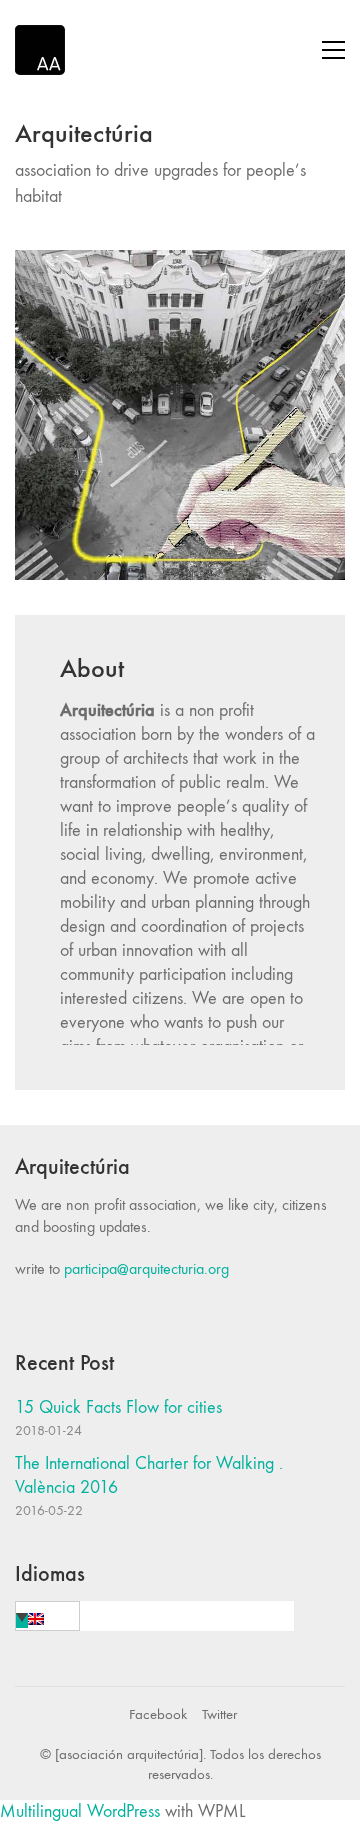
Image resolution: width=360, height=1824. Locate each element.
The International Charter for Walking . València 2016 (149, 1475)
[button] (333, 50)
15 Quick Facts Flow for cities (118, 1407)
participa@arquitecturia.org (146, 1268)
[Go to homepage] (40, 50)
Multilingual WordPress (80, 1811)
